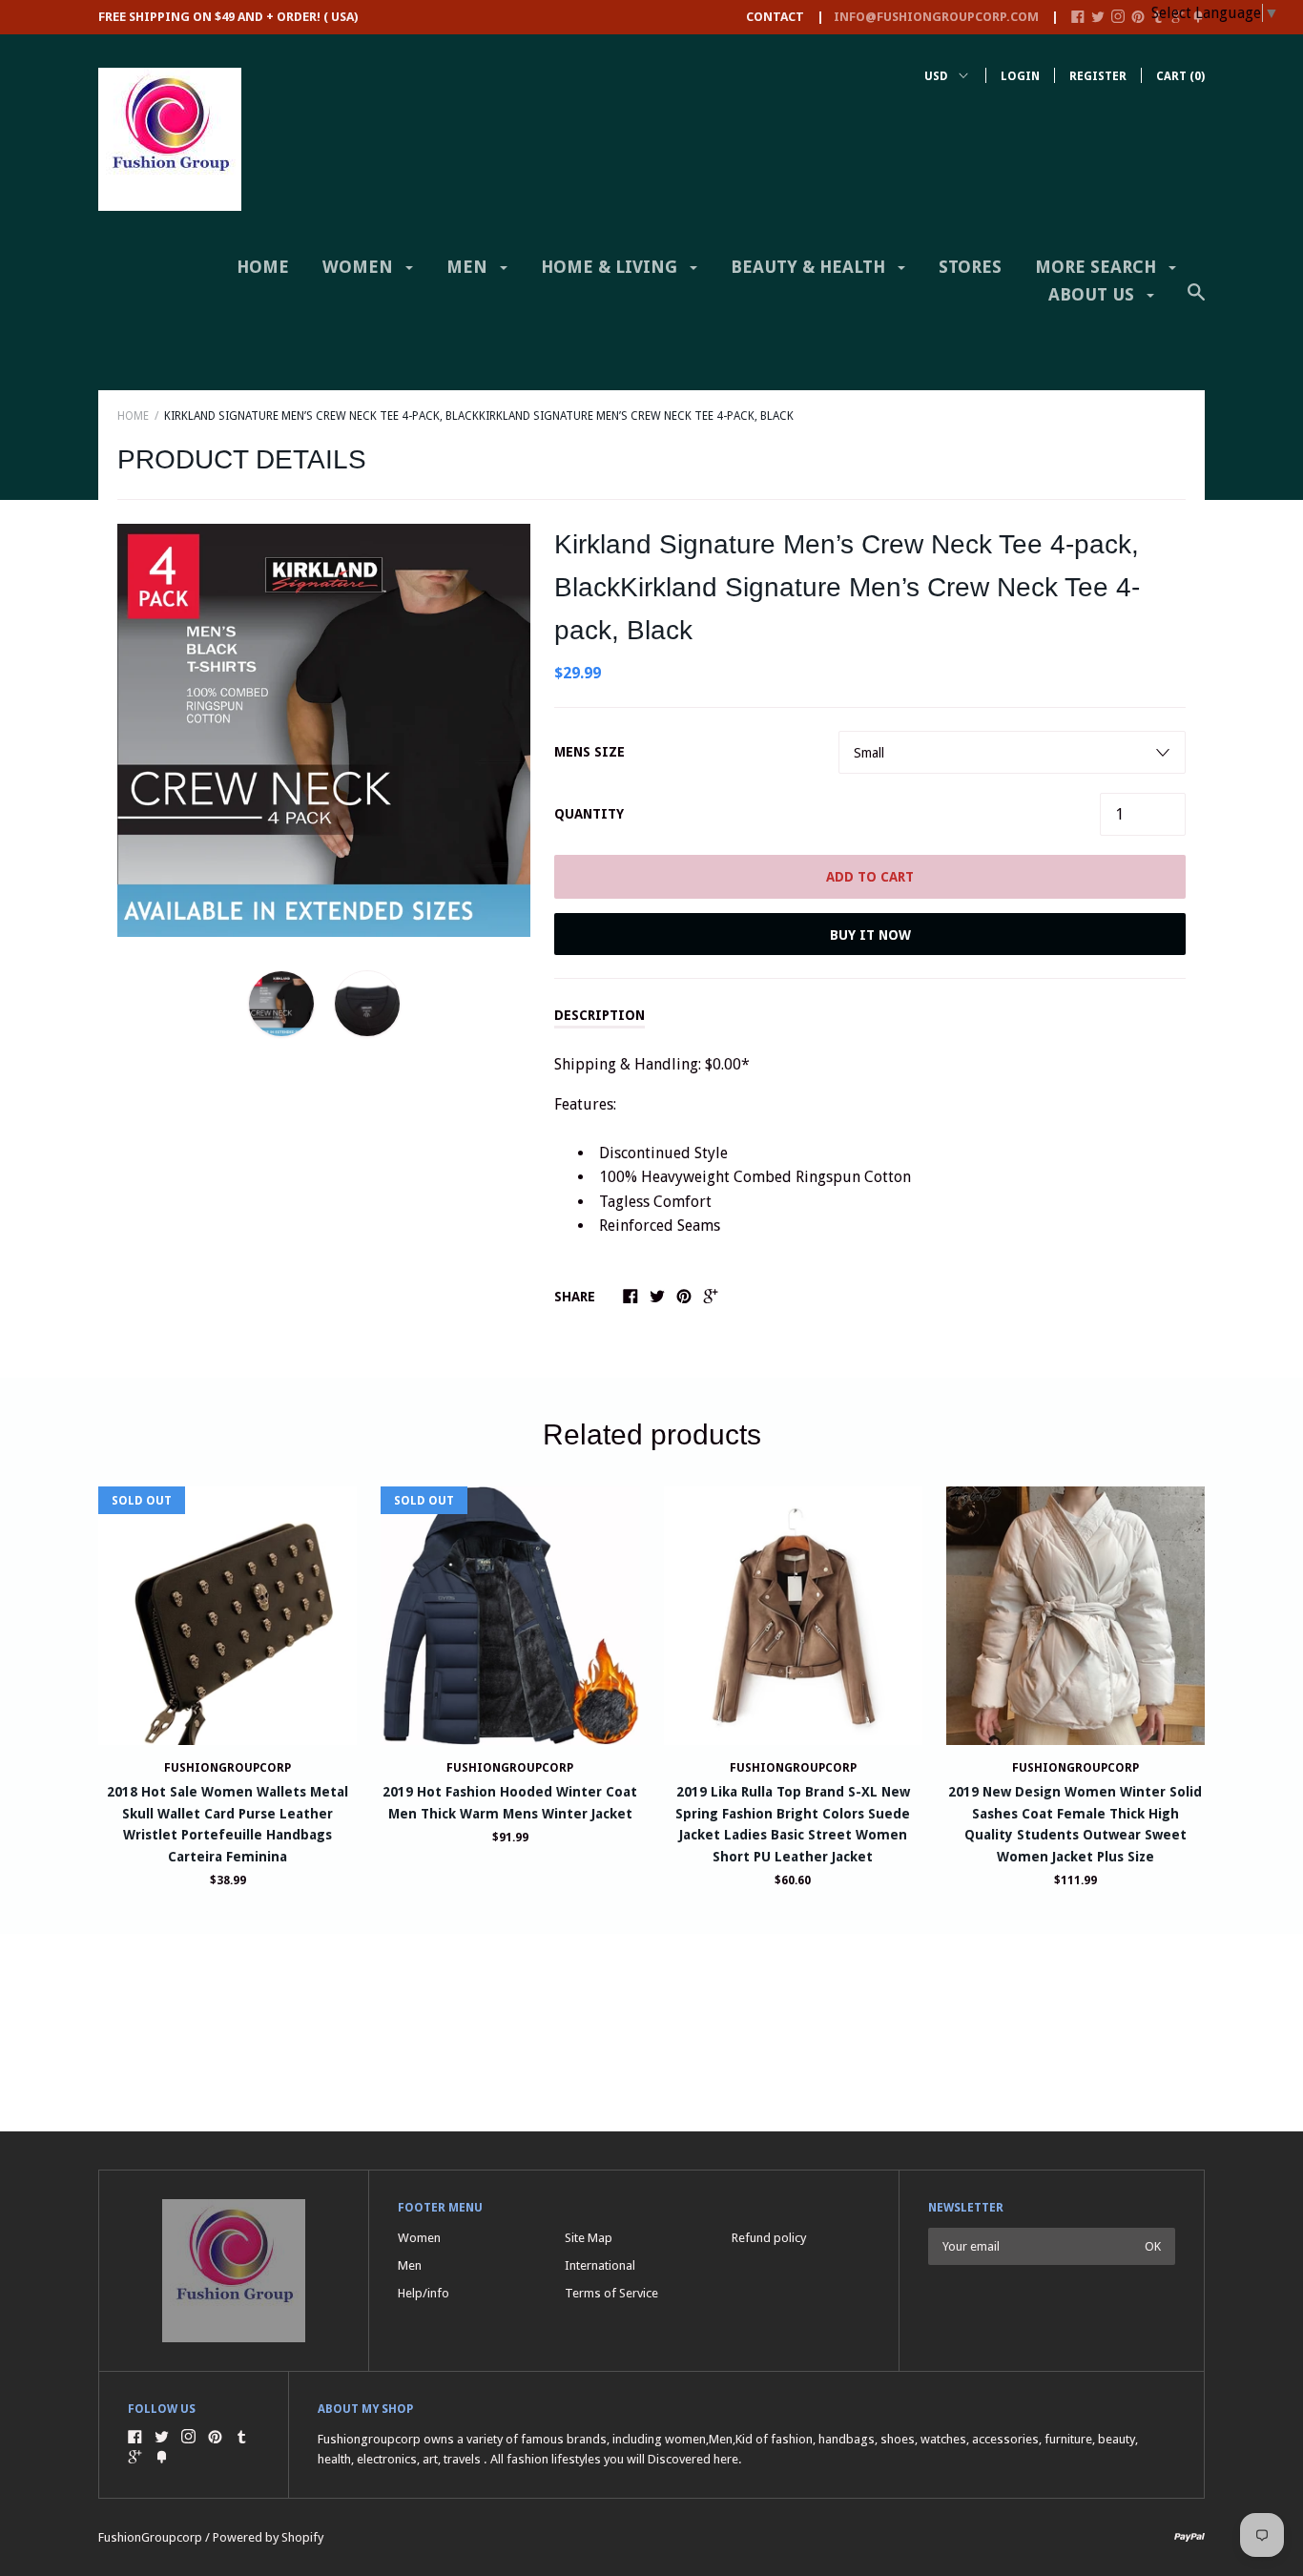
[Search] (1196, 301)
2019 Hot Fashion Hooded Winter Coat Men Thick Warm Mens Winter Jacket (510, 1802)
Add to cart (870, 877)
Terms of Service (611, 2293)
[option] (324, 730)
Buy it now (870, 935)
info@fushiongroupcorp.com (936, 17)
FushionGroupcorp (510, 1768)
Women (360, 267)
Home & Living (611, 267)
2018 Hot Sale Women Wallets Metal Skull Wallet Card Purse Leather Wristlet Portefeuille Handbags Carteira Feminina (228, 1824)
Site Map (589, 2238)
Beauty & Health (810, 267)
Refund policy (769, 2238)
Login (1020, 76)
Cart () (1180, 76)
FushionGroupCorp (228, 1768)
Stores (970, 267)
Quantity (589, 814)
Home (263, 267)
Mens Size (589, 752)
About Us (1094, 294)
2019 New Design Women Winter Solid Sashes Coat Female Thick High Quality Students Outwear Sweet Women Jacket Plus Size (1075, 1824)
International (600, 2265)
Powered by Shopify (268, 2537)
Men (469, 267)
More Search (1098, 267)
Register (1098, 76)
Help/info (424, 2293)
